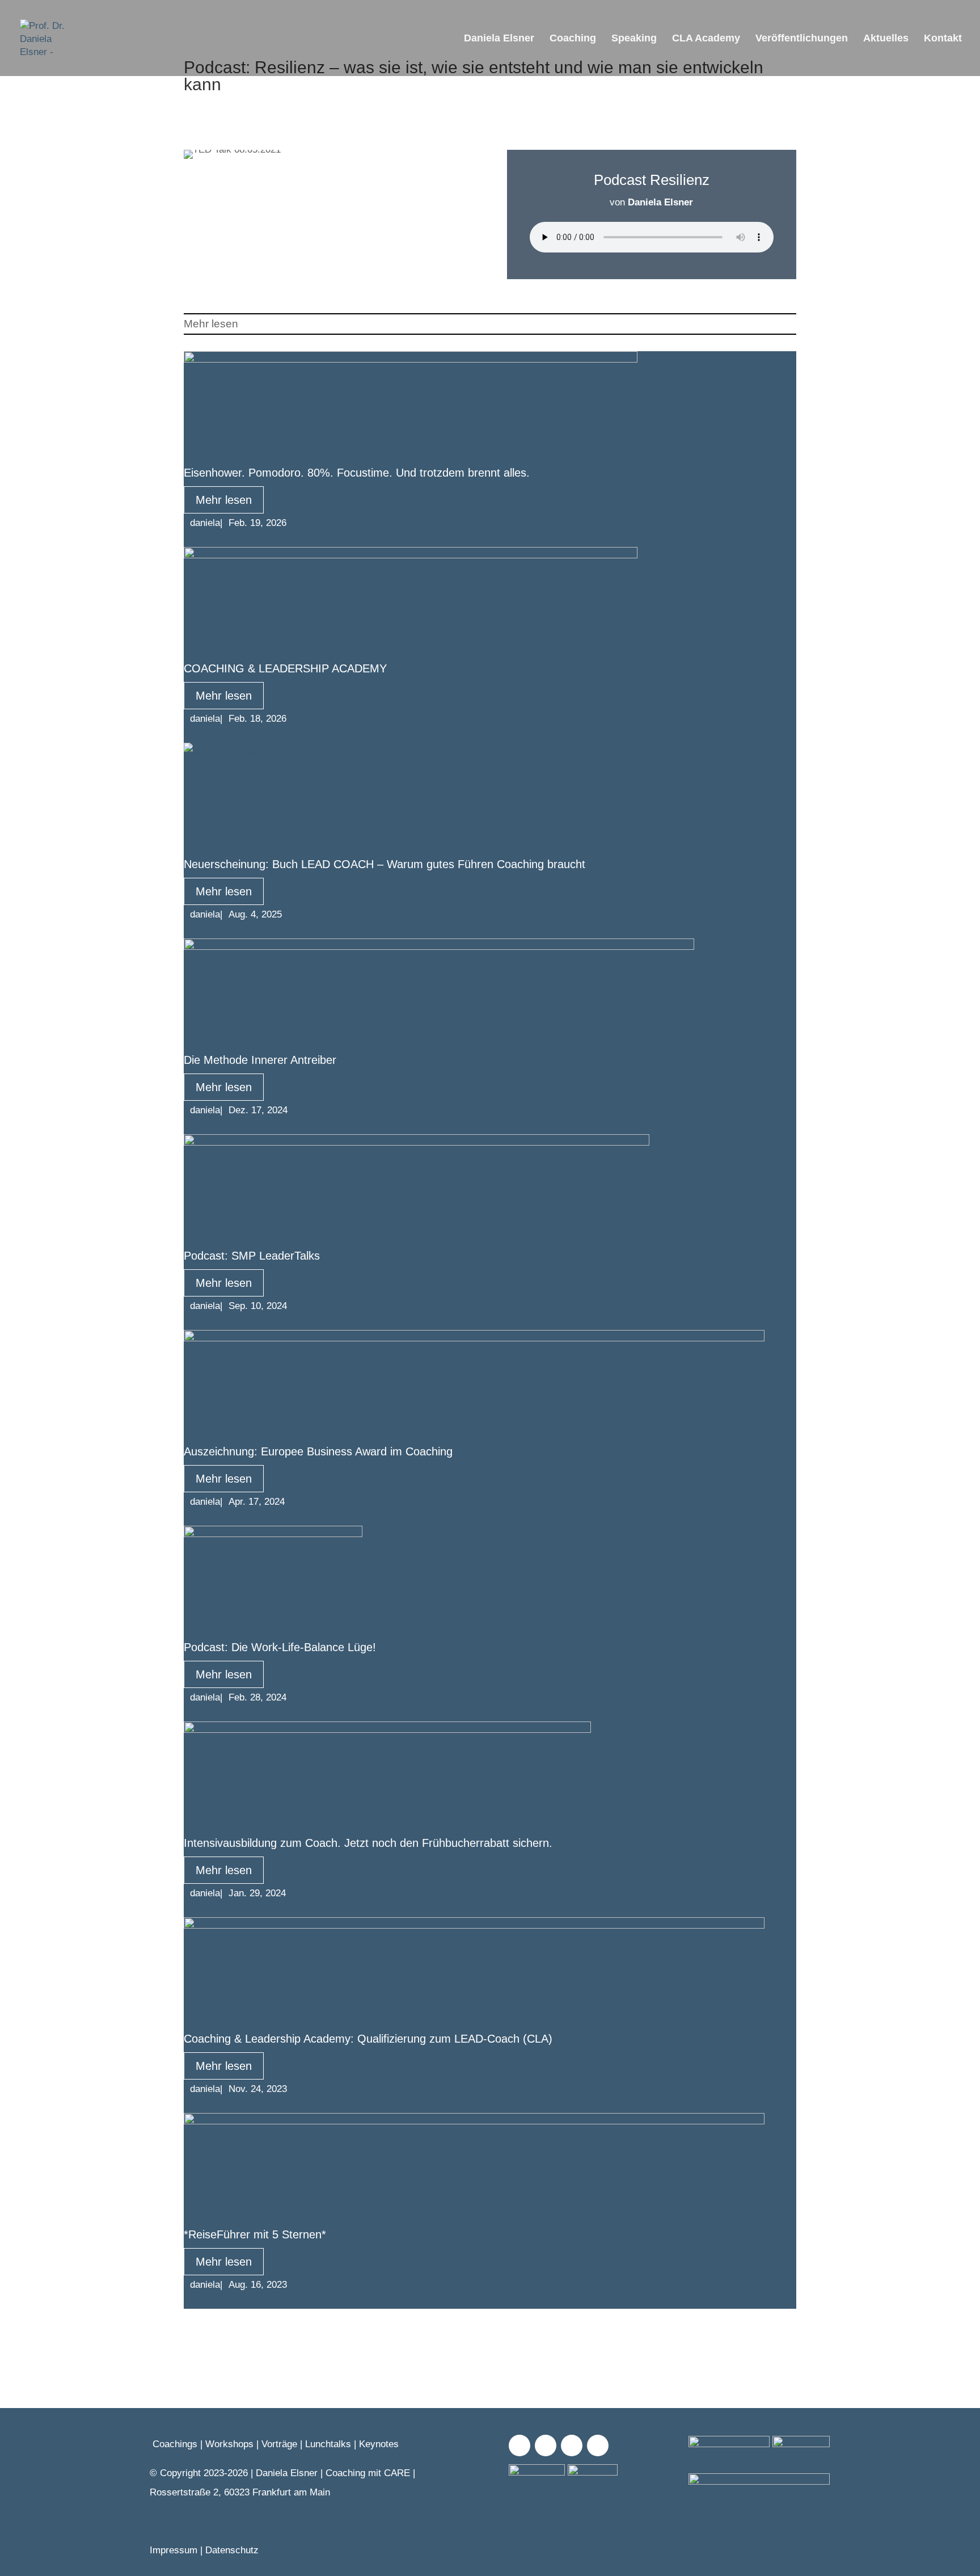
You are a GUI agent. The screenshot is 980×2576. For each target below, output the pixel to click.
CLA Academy (706, 39)
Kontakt (943, 39)
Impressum (174, 2550)
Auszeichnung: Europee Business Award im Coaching (318, 1451)
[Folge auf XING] (572, 2445)
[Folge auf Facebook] (519, 2445)
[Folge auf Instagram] (546, 2445)
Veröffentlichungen (802, 39)
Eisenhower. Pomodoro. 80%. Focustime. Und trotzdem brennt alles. (357, 473)
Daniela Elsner (499, 39)
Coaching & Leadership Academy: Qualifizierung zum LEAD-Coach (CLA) (368, 2039)
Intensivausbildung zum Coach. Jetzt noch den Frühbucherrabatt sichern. (368, 1843)
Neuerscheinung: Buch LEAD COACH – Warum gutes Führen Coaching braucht (385, 864)
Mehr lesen (224, 500)
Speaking (634, 39)
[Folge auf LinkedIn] (598, 2445)
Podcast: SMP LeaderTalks (252, 1256)
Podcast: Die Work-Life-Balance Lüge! (280, 1647)
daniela (205, 523)
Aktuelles (886, 39)
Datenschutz (232, 2550)
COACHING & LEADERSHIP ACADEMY (285, 668)
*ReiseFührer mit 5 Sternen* (255, 2234)
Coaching (573, 39)
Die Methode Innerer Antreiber (260, 1060)
